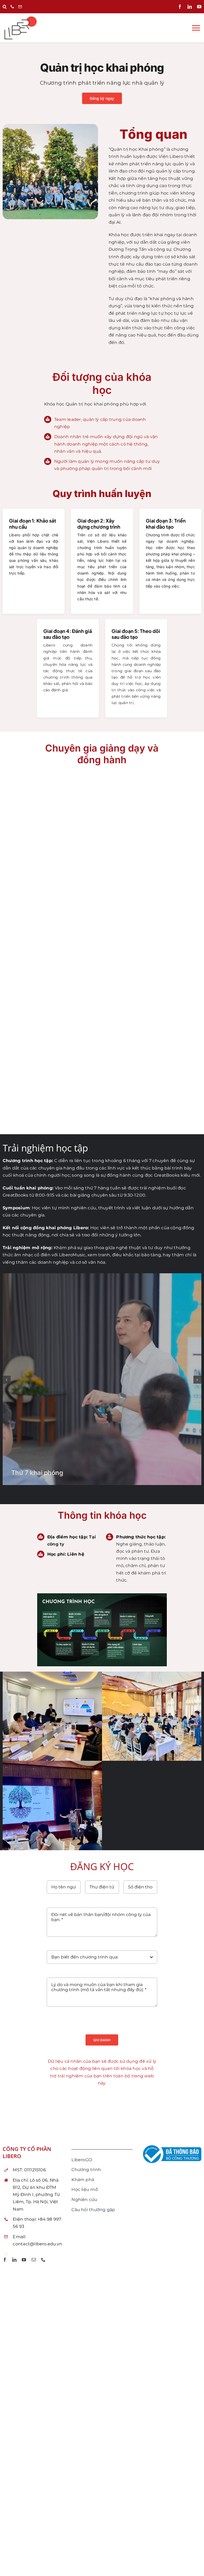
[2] (152, 1674)
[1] (52, 1674)
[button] (5, 7)
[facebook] (180, 7)
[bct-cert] (171, 2145)
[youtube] (199, 7)
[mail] (34, 2260)
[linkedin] (190, 7)
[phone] (43, 2260)
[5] (52, 1763)
